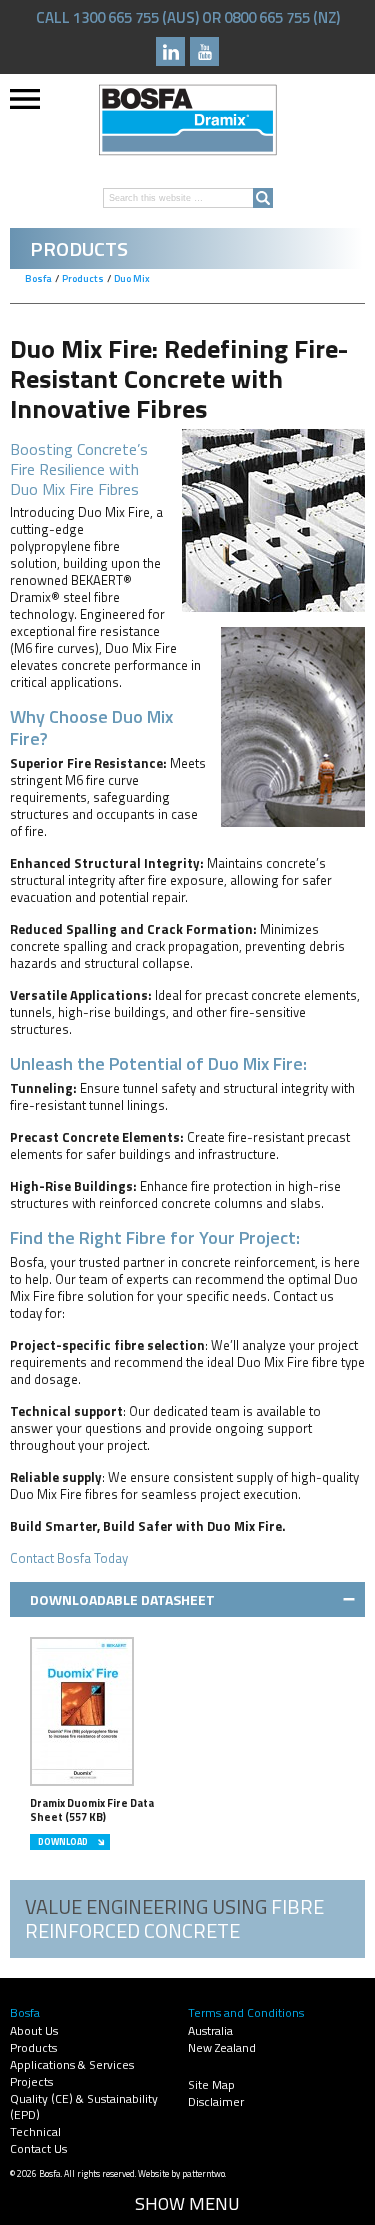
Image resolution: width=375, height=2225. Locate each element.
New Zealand (222, 2047)
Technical (35, 2131)
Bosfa (188, 120)
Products (33, 2047)
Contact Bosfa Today (69, 1558)
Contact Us (38, 2148)
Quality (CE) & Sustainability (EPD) (84, 2106)
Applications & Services (72, 2064)
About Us (34, 2030)
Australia (210, 2030)
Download (63, 1841)
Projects (31, 2081)
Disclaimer (216, 2101)
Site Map (211, 2084)
